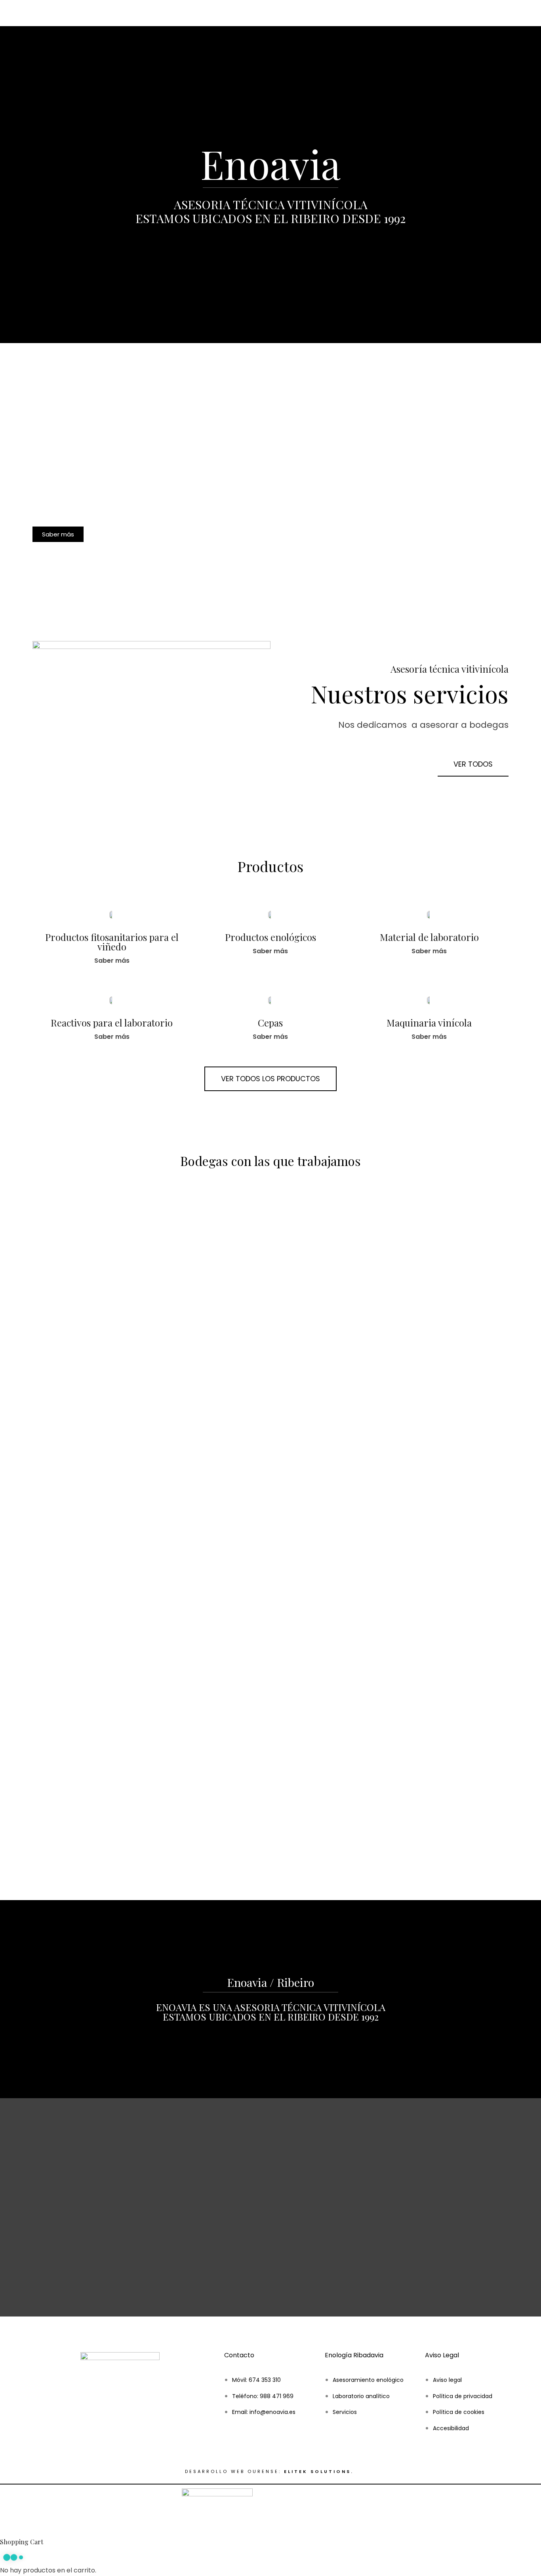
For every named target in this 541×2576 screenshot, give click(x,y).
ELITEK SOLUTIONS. (320, 2471)
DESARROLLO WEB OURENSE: (233, 2471)
